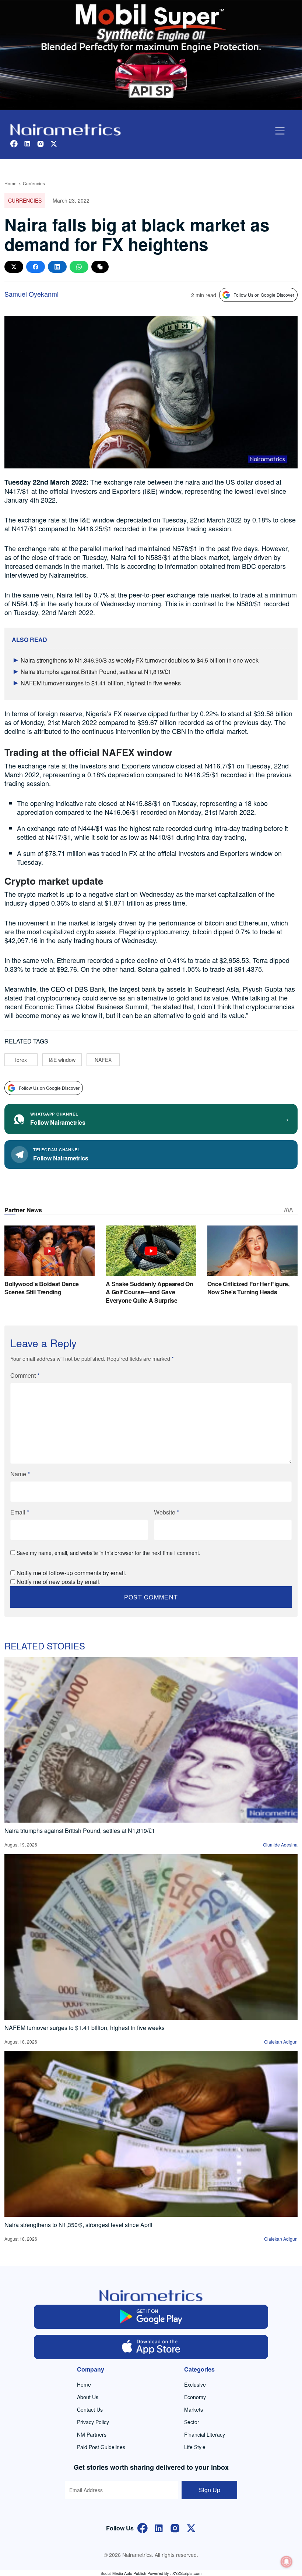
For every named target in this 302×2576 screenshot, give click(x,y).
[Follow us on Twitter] (54, 143)
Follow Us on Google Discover (264, 295)
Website (166, 1512)
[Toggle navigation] (280, 131)
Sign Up (210, 2490)
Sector (192, 2422)
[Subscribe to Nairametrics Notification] (287, 2562)
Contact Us (90, 2409)
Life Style (195, 2447)
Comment (25, 1375)
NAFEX (103, 1060)
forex (21, 1060)
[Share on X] (14, 267)
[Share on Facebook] (36, 267)
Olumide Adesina (280, 1844)
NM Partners (92, 2434)
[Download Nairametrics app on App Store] (151, 2347)
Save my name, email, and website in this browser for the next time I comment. (108, 1553)
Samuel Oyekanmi (31, 294)
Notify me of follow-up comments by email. (71, 1573)
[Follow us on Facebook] (14, 143)
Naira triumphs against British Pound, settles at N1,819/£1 (96, 672)
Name (20, 1474)
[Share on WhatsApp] (79, 267)
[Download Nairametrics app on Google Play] (151, 2317)
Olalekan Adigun (281, 2042)
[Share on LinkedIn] (57, 267)
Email (20, 1512)
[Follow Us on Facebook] (143, 2527)
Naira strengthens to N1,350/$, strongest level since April (78, 2225)
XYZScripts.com (187, 2573)
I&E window (62, 1060)
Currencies (34, 183)
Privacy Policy (93, 2422)
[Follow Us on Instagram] (175, 2527)
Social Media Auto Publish (123, 2573)
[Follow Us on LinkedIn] (159, 2527)
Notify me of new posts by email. (59, 1582)
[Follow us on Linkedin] (27, 143)
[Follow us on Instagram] (41, 143)
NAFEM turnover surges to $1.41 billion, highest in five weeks (101, 683)
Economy (195, 2397)
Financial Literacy (205, 2434)
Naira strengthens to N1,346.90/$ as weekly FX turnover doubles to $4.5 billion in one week (140, 660)
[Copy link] (100, 267)
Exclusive (195, 2384)
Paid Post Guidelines (101, 2447)
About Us (88, 2397)
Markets (194, 2409)
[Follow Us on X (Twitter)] (191, 2527)
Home (10, 183)
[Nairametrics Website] (66, 129)
